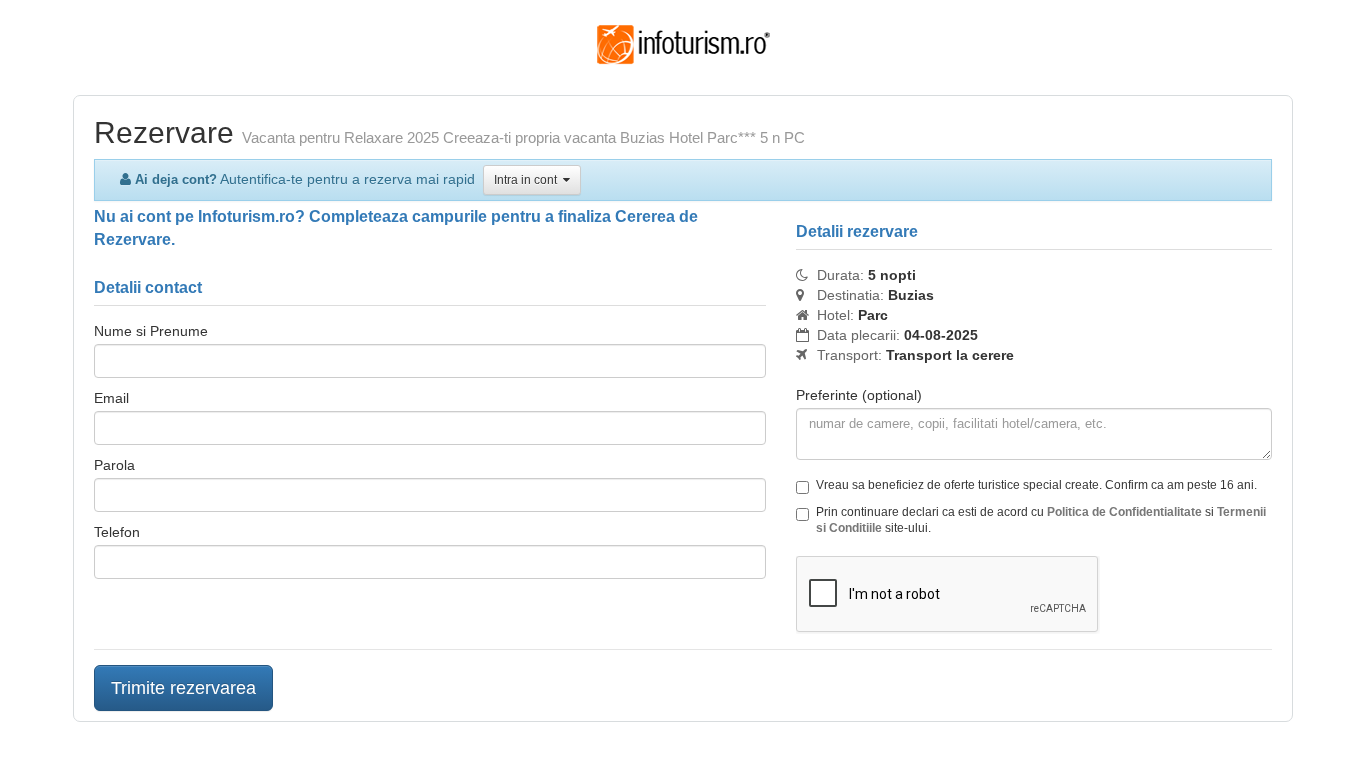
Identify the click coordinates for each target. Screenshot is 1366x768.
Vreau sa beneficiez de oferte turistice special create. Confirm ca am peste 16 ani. (1036, 485)
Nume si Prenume (151, 331)
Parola (114, 465)
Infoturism (683, 45)
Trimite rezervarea (183, 688)
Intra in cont (528, 180)
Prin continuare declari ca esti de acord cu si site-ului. (1041, 520)
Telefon (117, 532)
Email (111, 398)
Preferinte (859, 395)
